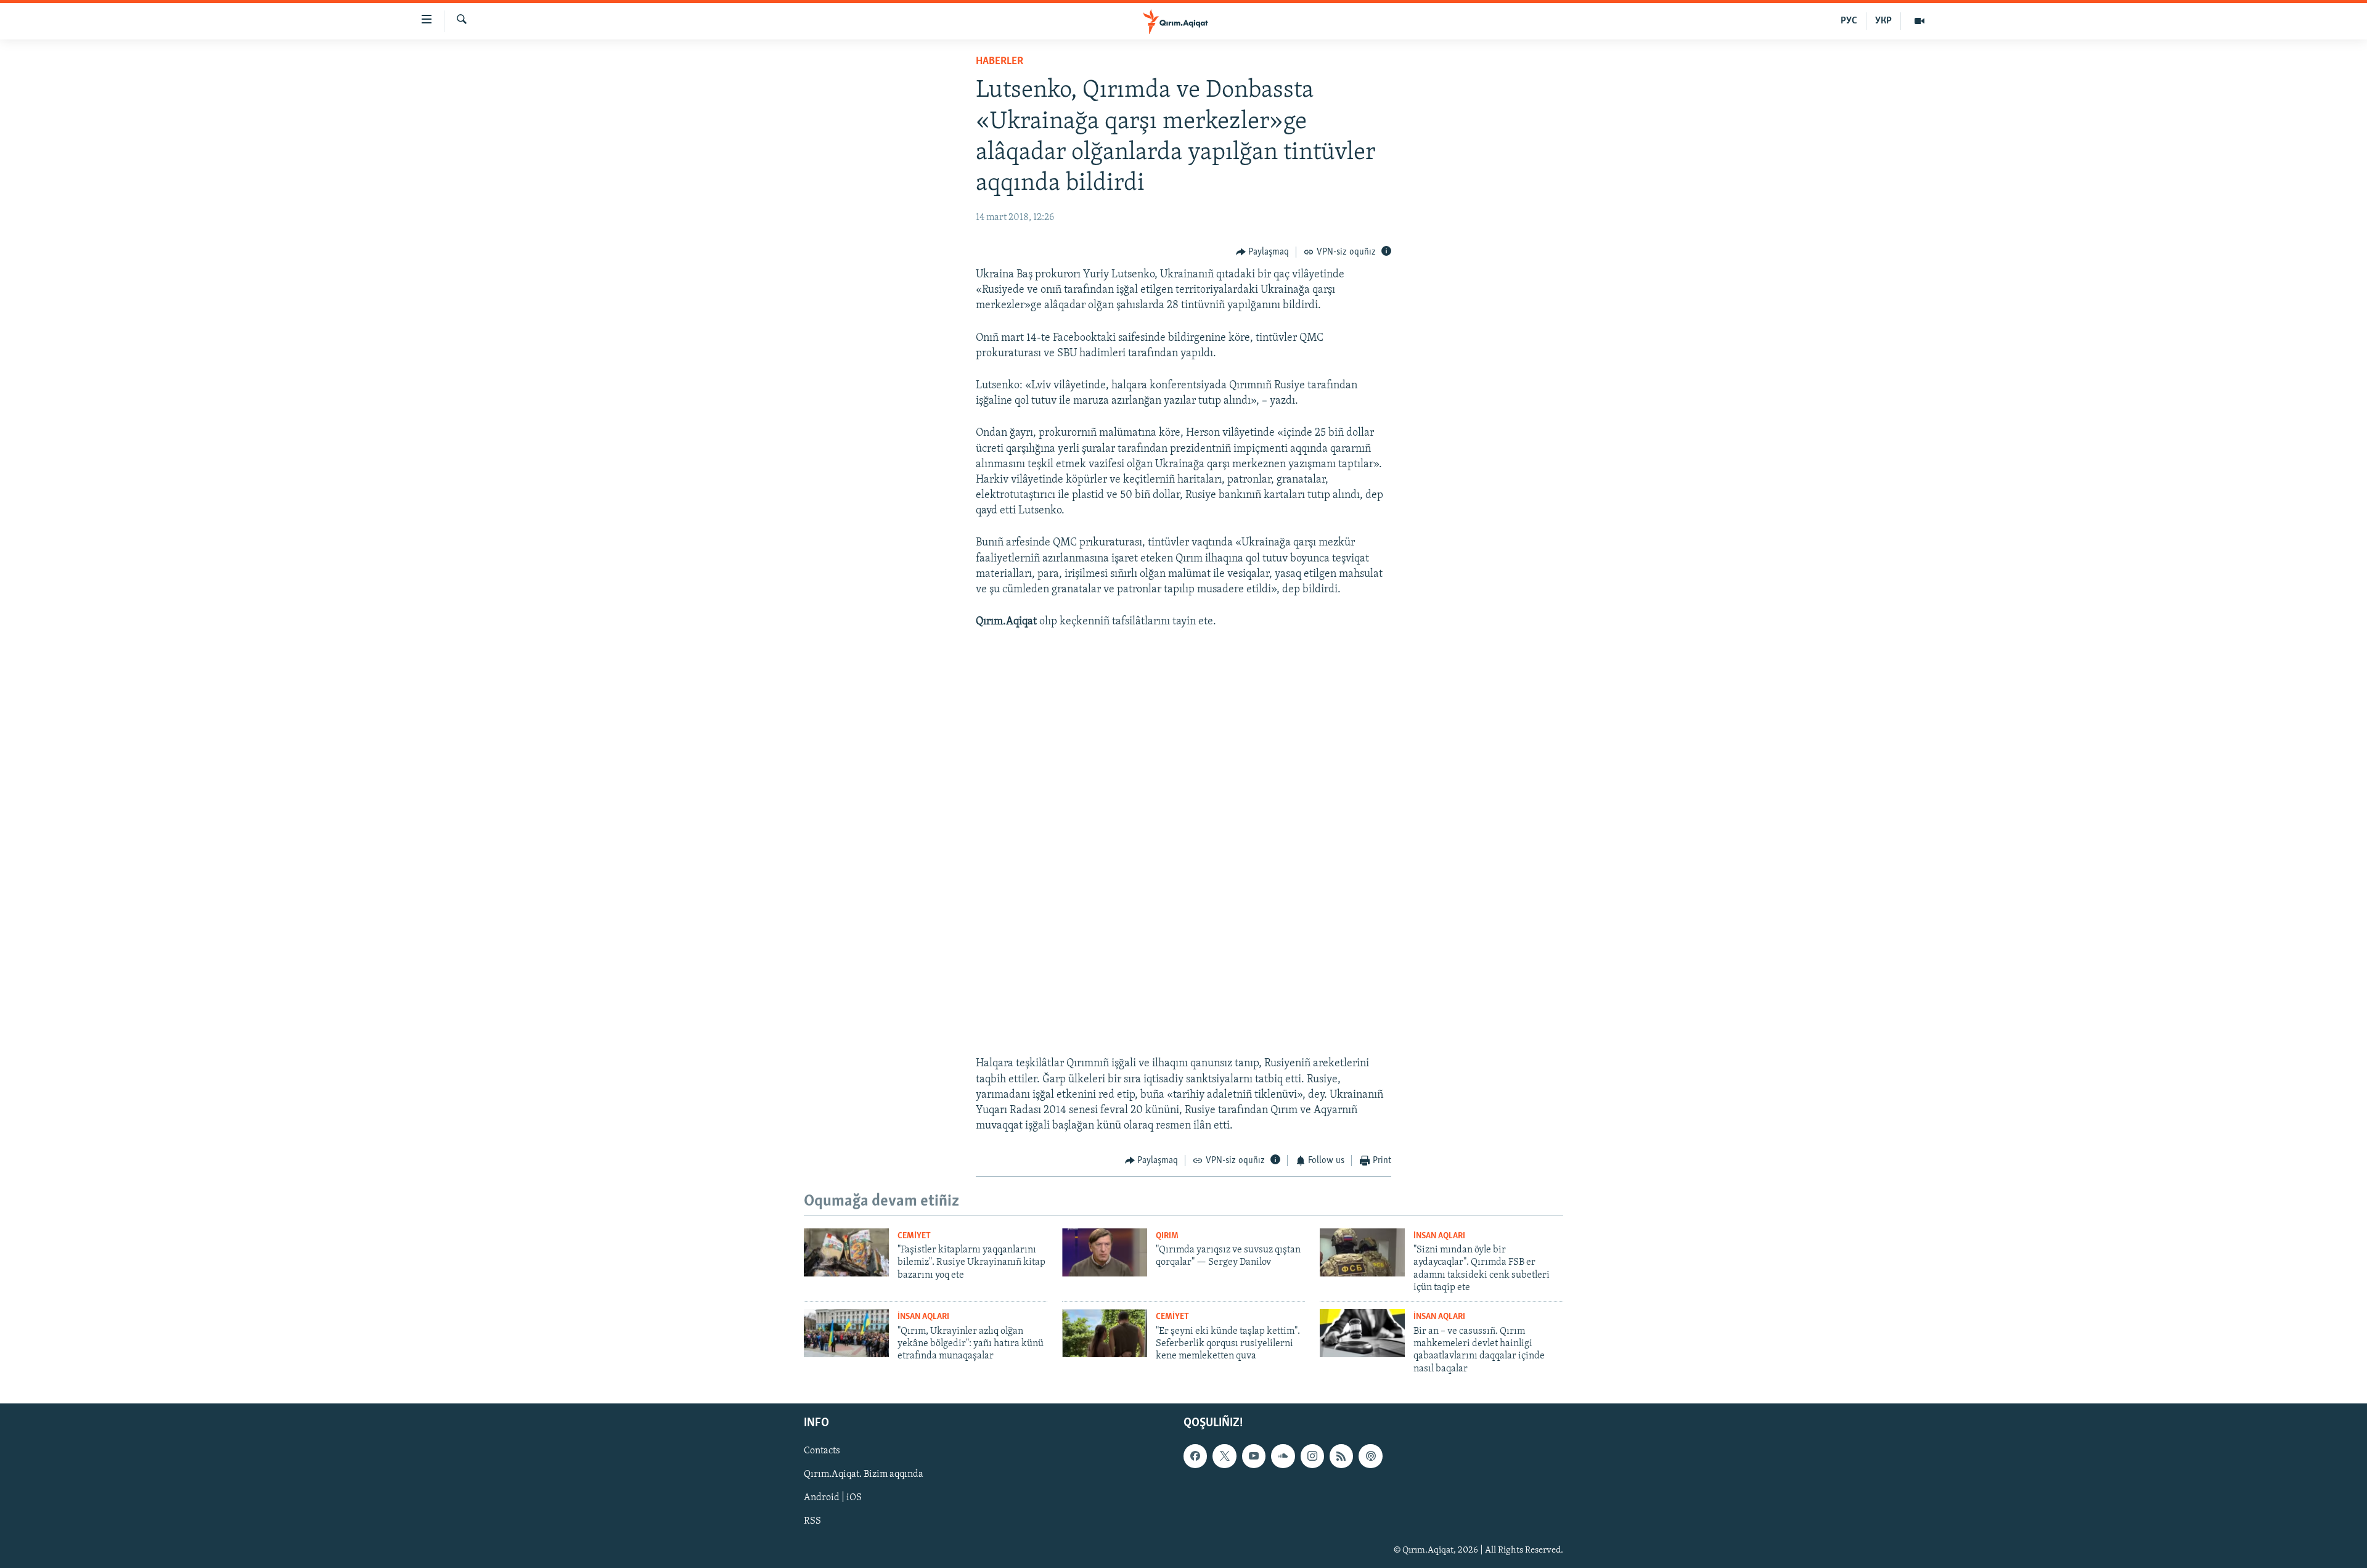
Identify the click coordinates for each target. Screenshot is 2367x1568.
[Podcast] (1370, 1456)
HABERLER (1000, 62)
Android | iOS (833, 1498)
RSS (812, 1522)
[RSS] (1341, 1456)
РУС (1849, 21)
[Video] (1919, 21)
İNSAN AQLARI (1439, 1236)
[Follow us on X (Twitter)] (1224, 1456)
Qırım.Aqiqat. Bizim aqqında (864, 1475)
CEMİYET (914, 1236)
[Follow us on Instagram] (1312, 1456)
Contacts (822, 1452)
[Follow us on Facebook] (1195, 1456)
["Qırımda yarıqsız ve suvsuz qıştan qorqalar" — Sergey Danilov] (1105, 1252)
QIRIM (1167, 1236)
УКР (1883, 21)
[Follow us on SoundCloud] (1283, 1456)
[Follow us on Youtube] (1254, 1456)
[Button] (1263, 252)
